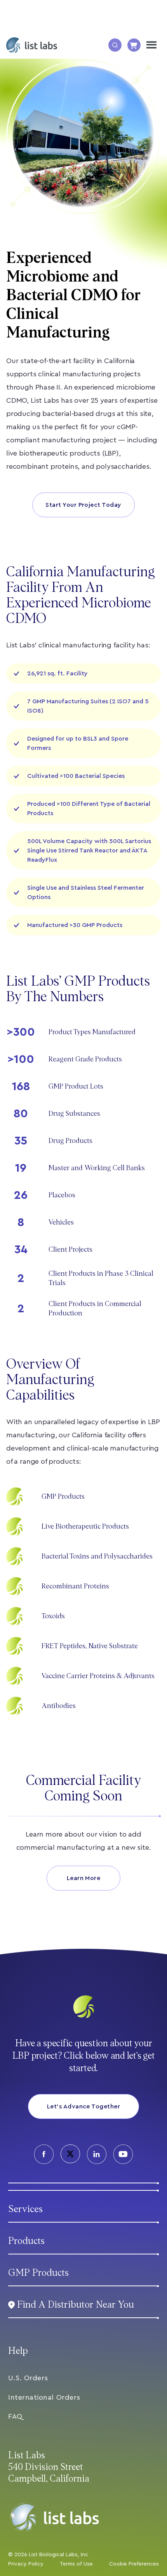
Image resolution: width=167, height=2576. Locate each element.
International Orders (44, 2397)
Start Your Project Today (83, 505)
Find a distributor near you (76, 2305)
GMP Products (38, 2273)
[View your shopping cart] (134, 45)
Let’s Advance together (84, 2106)
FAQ (15, 2416)
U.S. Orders (28, 2378)
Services (25, 2209)
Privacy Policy (26, 2564)
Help (18, 2351)
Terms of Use (76, 2564)
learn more (84, 1878)
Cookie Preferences (134, 2564)
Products (26, 2241)
